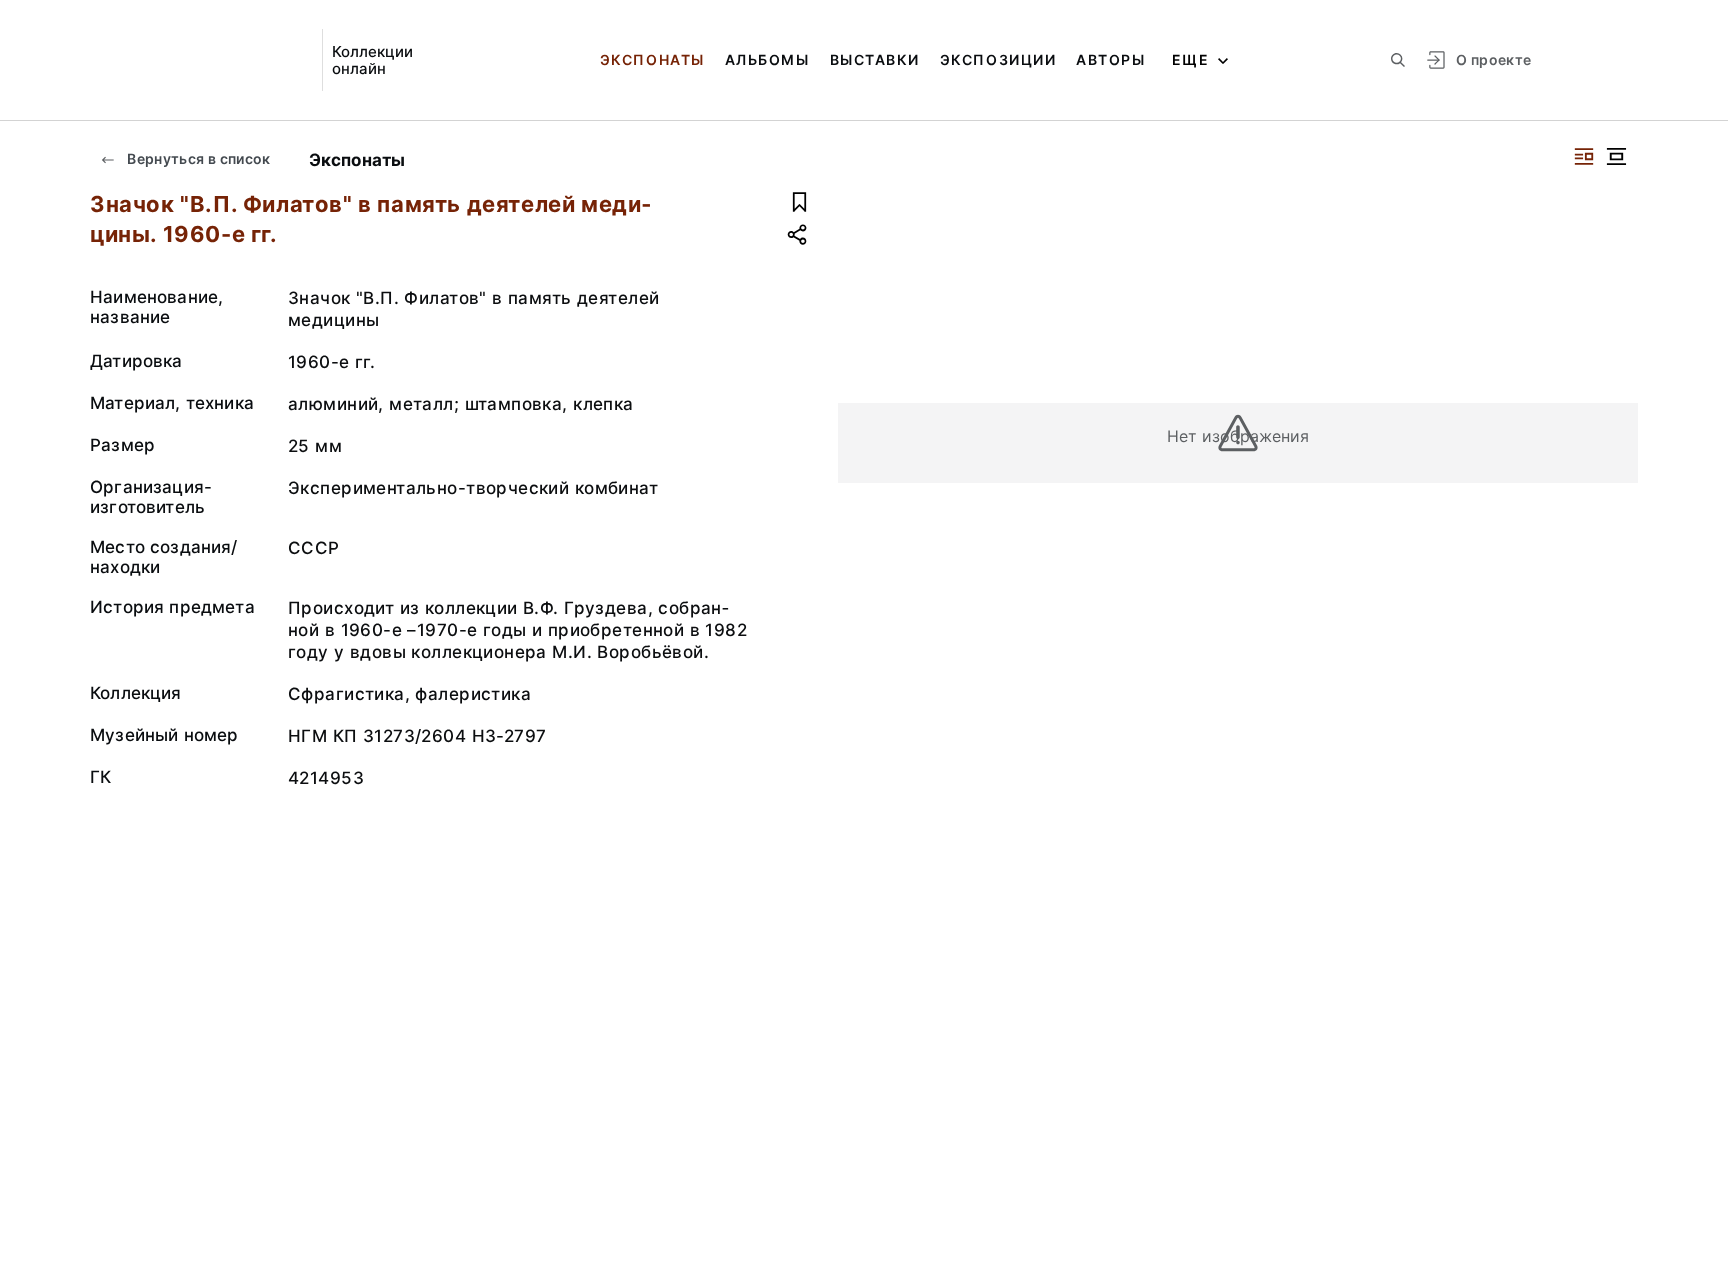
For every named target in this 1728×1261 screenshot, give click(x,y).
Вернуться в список (197, 158)
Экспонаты (652, 59)
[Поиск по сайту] (1398, 60)
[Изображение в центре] (1616, 156)
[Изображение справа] (1584, 156)
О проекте (1493, 59)
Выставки (875, 59)
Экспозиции (998, 59)
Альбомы (767, 59)
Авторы (1110, 59)
